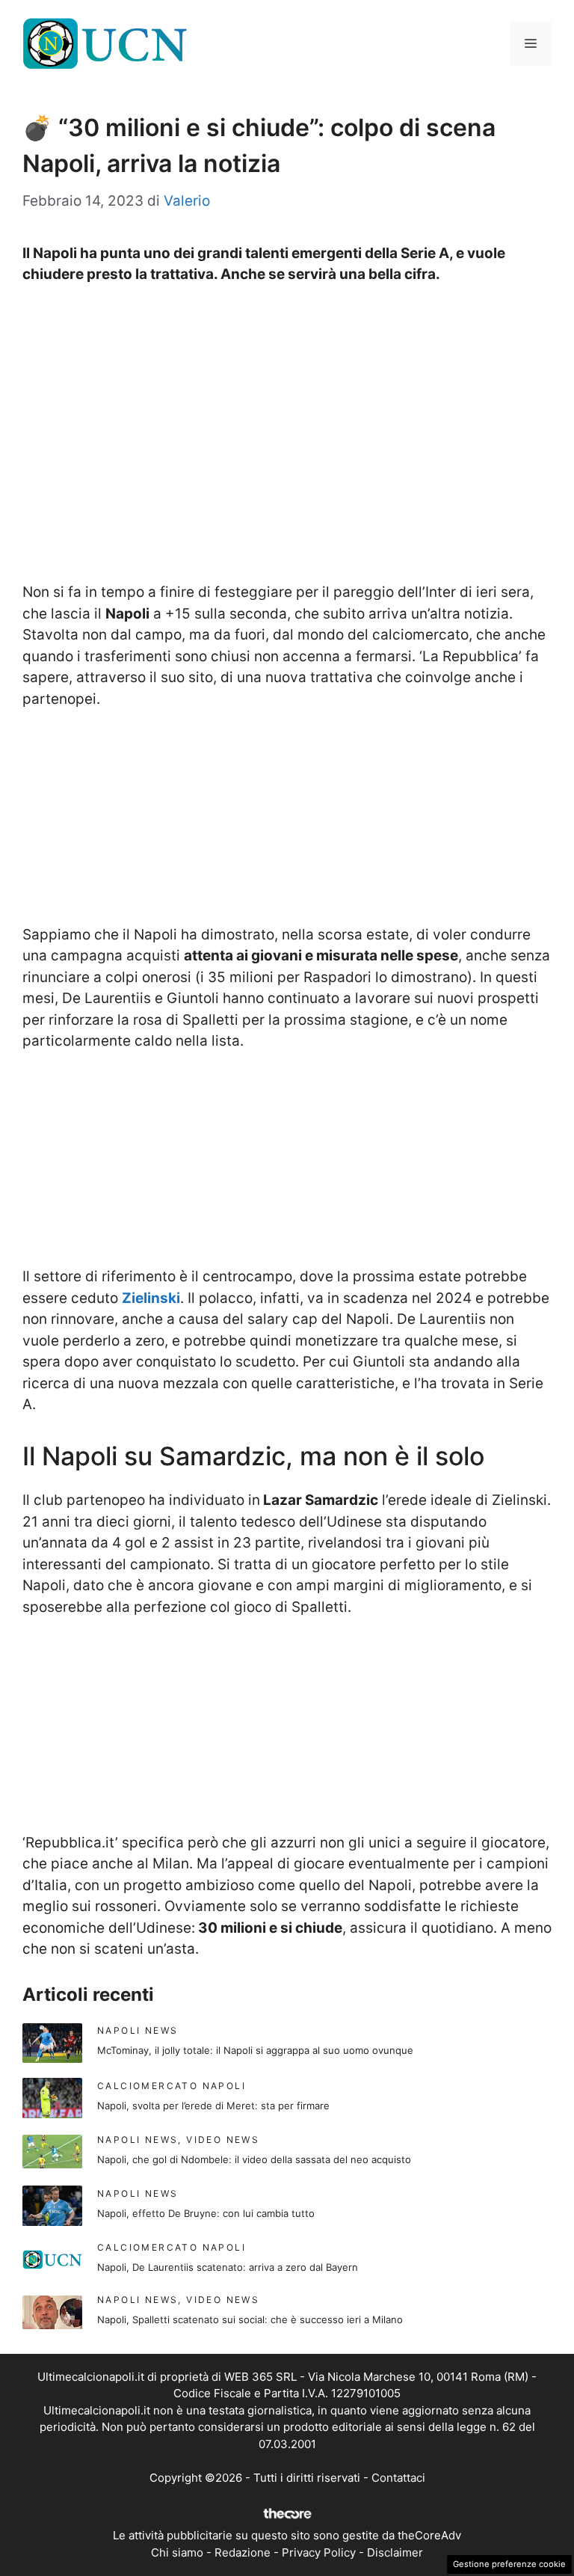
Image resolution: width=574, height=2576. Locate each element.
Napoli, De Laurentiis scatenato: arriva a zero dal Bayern (228, 2267)
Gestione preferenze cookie (509, 2564)
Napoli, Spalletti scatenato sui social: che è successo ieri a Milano (250, 2319)
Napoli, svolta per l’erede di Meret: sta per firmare (213, 2106)
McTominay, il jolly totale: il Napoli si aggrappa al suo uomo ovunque (255, 2050)
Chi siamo (177, 2552)
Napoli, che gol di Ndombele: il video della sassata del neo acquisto (254, 2159)
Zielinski (151, 1298)
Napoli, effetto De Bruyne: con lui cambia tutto (206, 2213)
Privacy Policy (319, 2552)
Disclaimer (395, 2552)
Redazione (243, 2552)
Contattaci (398, 2478)
